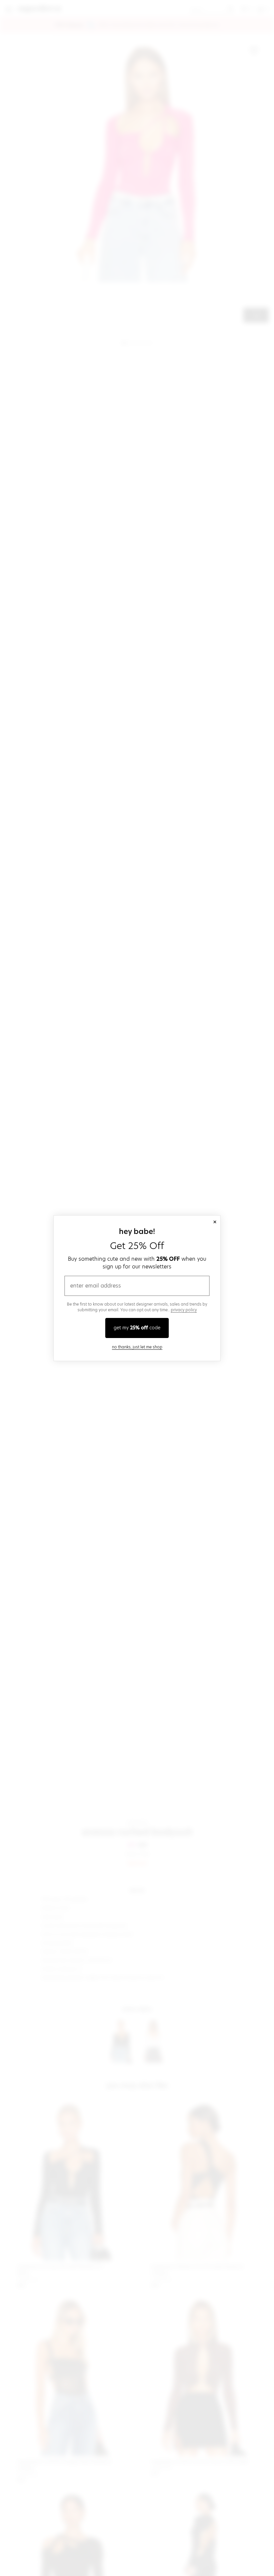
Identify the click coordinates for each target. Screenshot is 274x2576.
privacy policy (184, 1310)
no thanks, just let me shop (137, 1347)
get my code (137, 1328)
